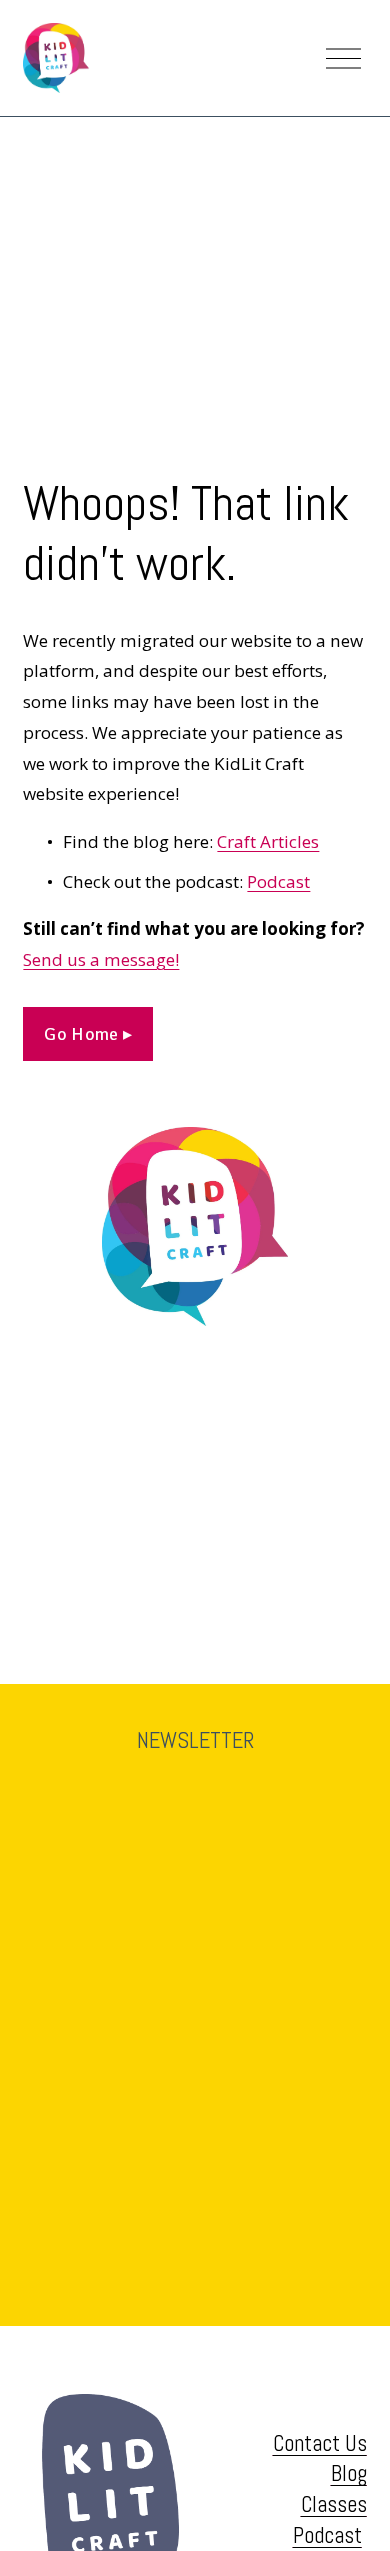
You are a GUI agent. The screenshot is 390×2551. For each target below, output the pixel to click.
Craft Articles (268, 841)
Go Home (83, 1034)
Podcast (278, 881)
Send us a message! (101, 959)
